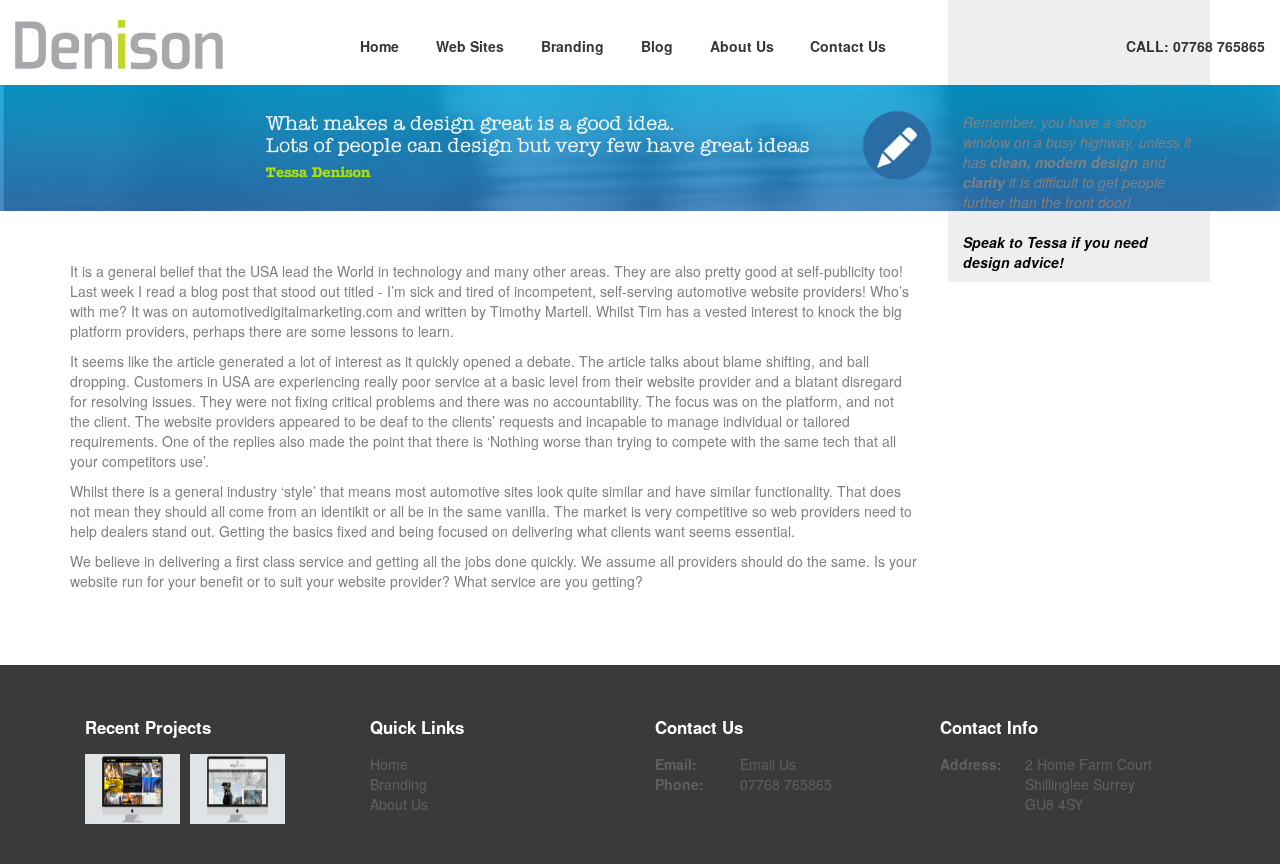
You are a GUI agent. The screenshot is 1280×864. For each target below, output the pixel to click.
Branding (572, 46)
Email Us (768, 764)
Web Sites (470, 46)
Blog (657, 46)
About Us (742, 46)
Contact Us (848, 46)
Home (379, 46)
